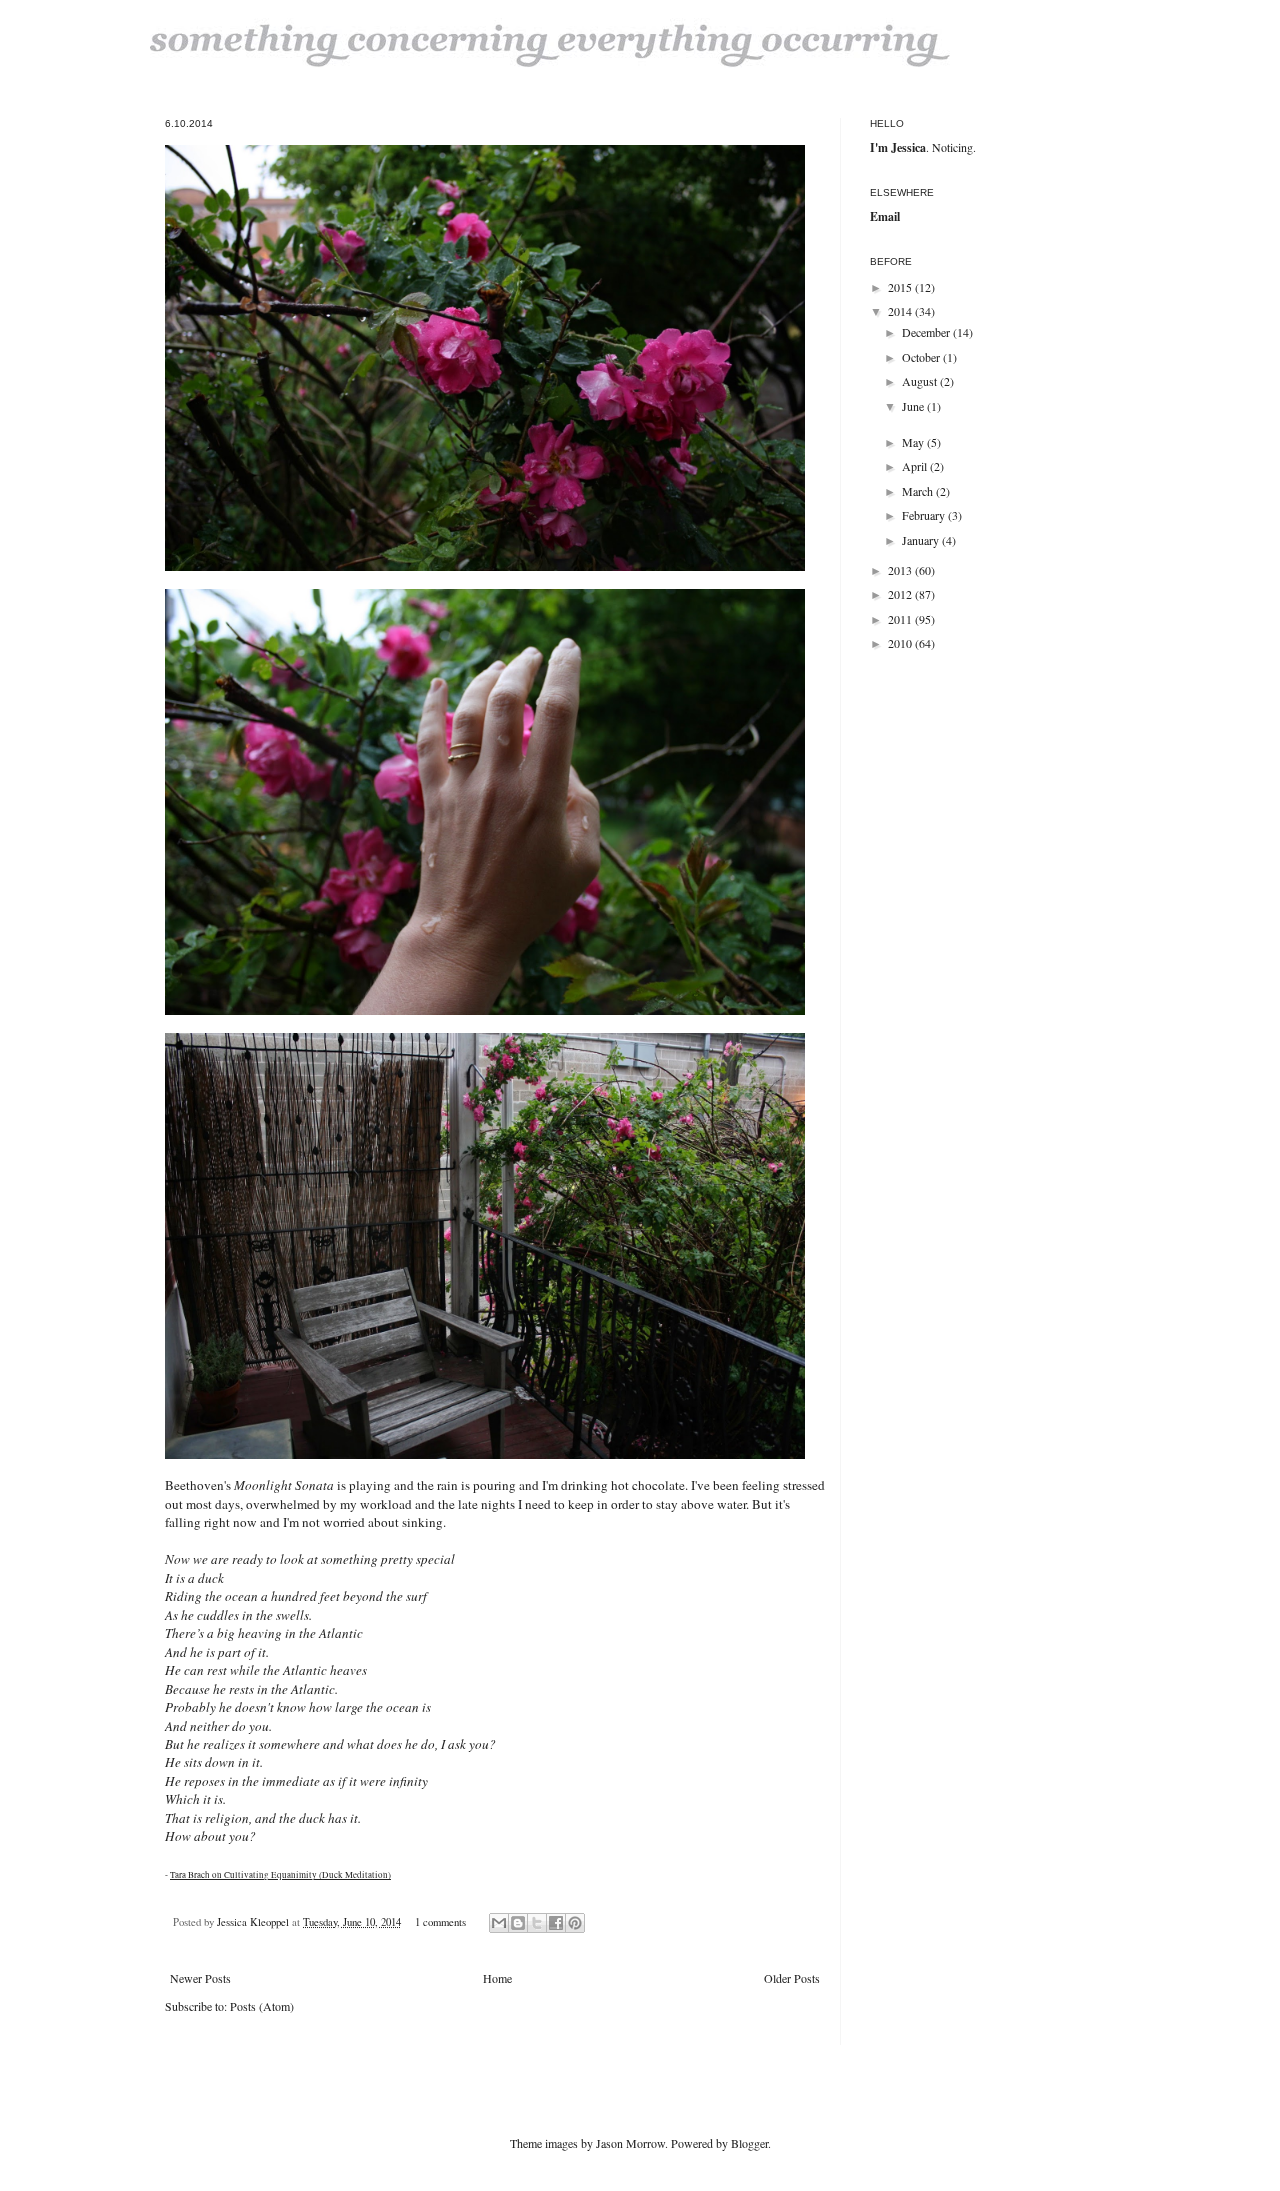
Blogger (749, 2143)
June (914, 406)
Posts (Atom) (262, 2006)
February (925, 515)
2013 (901, 570)
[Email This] (499, 1923)
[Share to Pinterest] (575, 1923)
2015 (901, 287)
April (916, 466)
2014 (901, 311)
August (921, 381)
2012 (901, 594)
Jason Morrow (630, 2143)
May (914, 442)
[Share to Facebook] (556, 1923)
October (922, 357)
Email (885, 216)
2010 (901, 643)
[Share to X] (537, 1923)
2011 (901, 619)
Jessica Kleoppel (254, 1922)
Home (497, 1978)
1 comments (440, 1922)
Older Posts (792, 1978)
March (919, 491)
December (927, 332)
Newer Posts (200, 1978)
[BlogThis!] (518, 1923)
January (922, 540)
